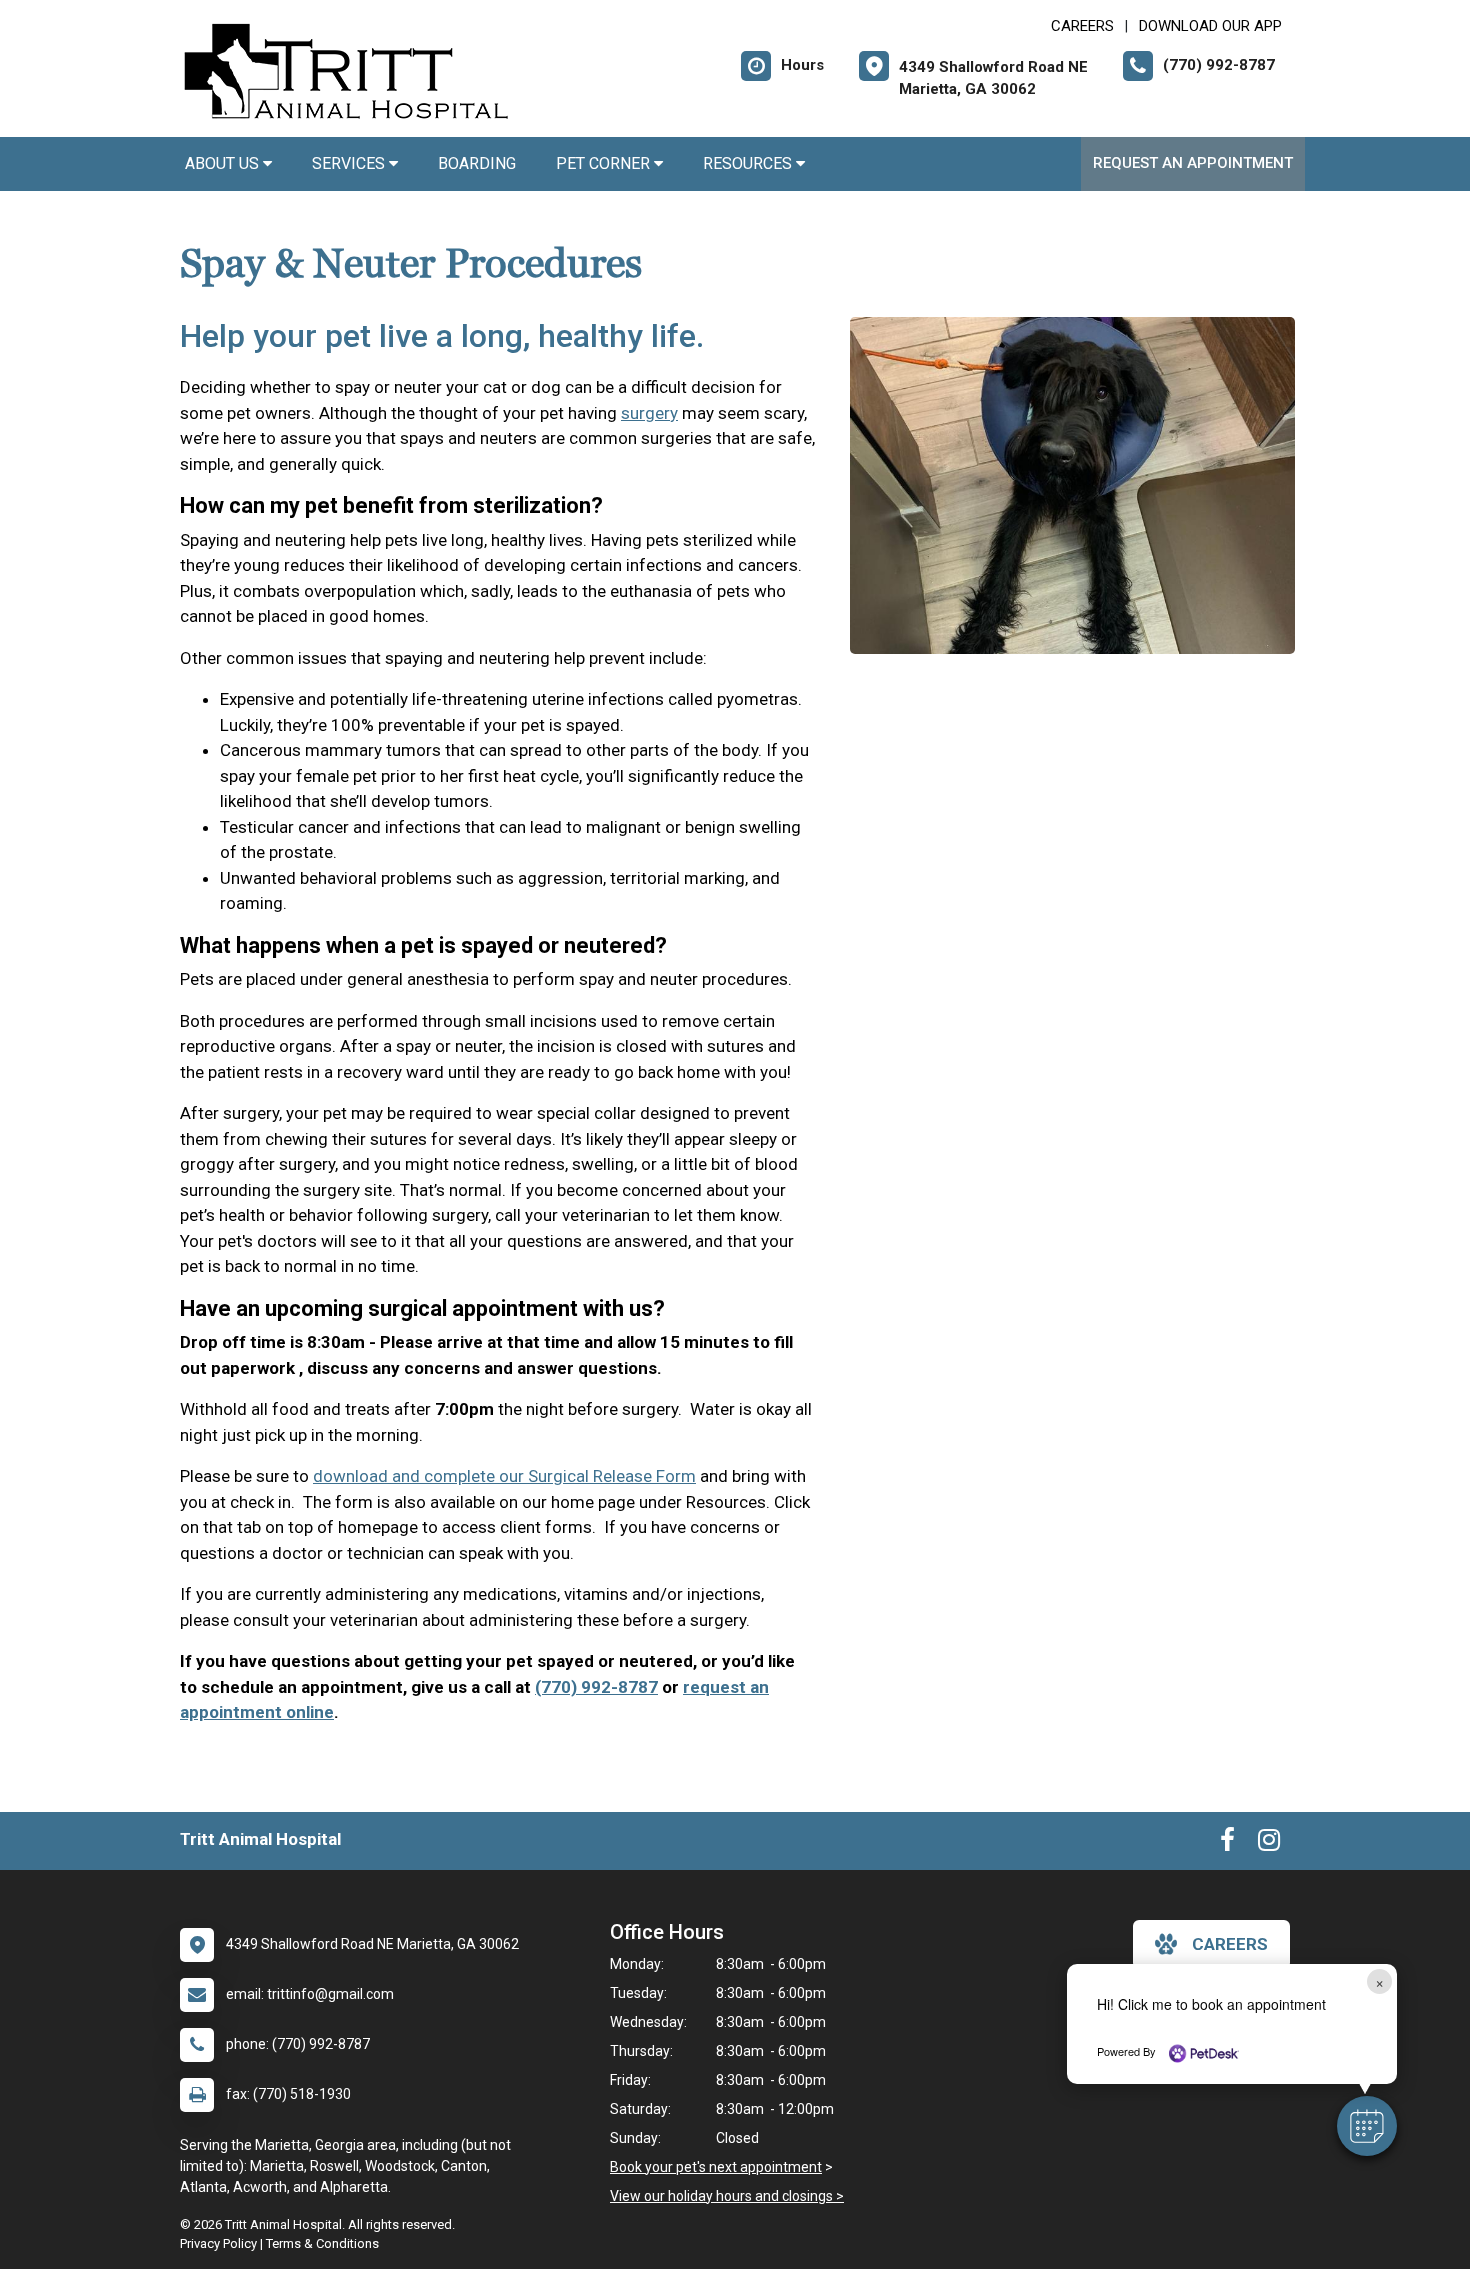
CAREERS (1082, 26)
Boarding (477, 163)
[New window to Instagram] (1269, 1844)
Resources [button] (749, 163)
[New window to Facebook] (1227, 1844)
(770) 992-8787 (596, 1687)
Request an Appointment (1193, 163)
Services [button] (350, 163)
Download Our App (1210, 26)
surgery (649, 413)
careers (1230, 1944)
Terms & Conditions (322, 2243)
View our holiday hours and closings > (727, 2196)
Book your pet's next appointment (716, 2167)
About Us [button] (224, 163)
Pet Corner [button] (605, 163)
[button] (1367, 2126)
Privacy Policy (218, 2243)
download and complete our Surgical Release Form (504, 1476)
